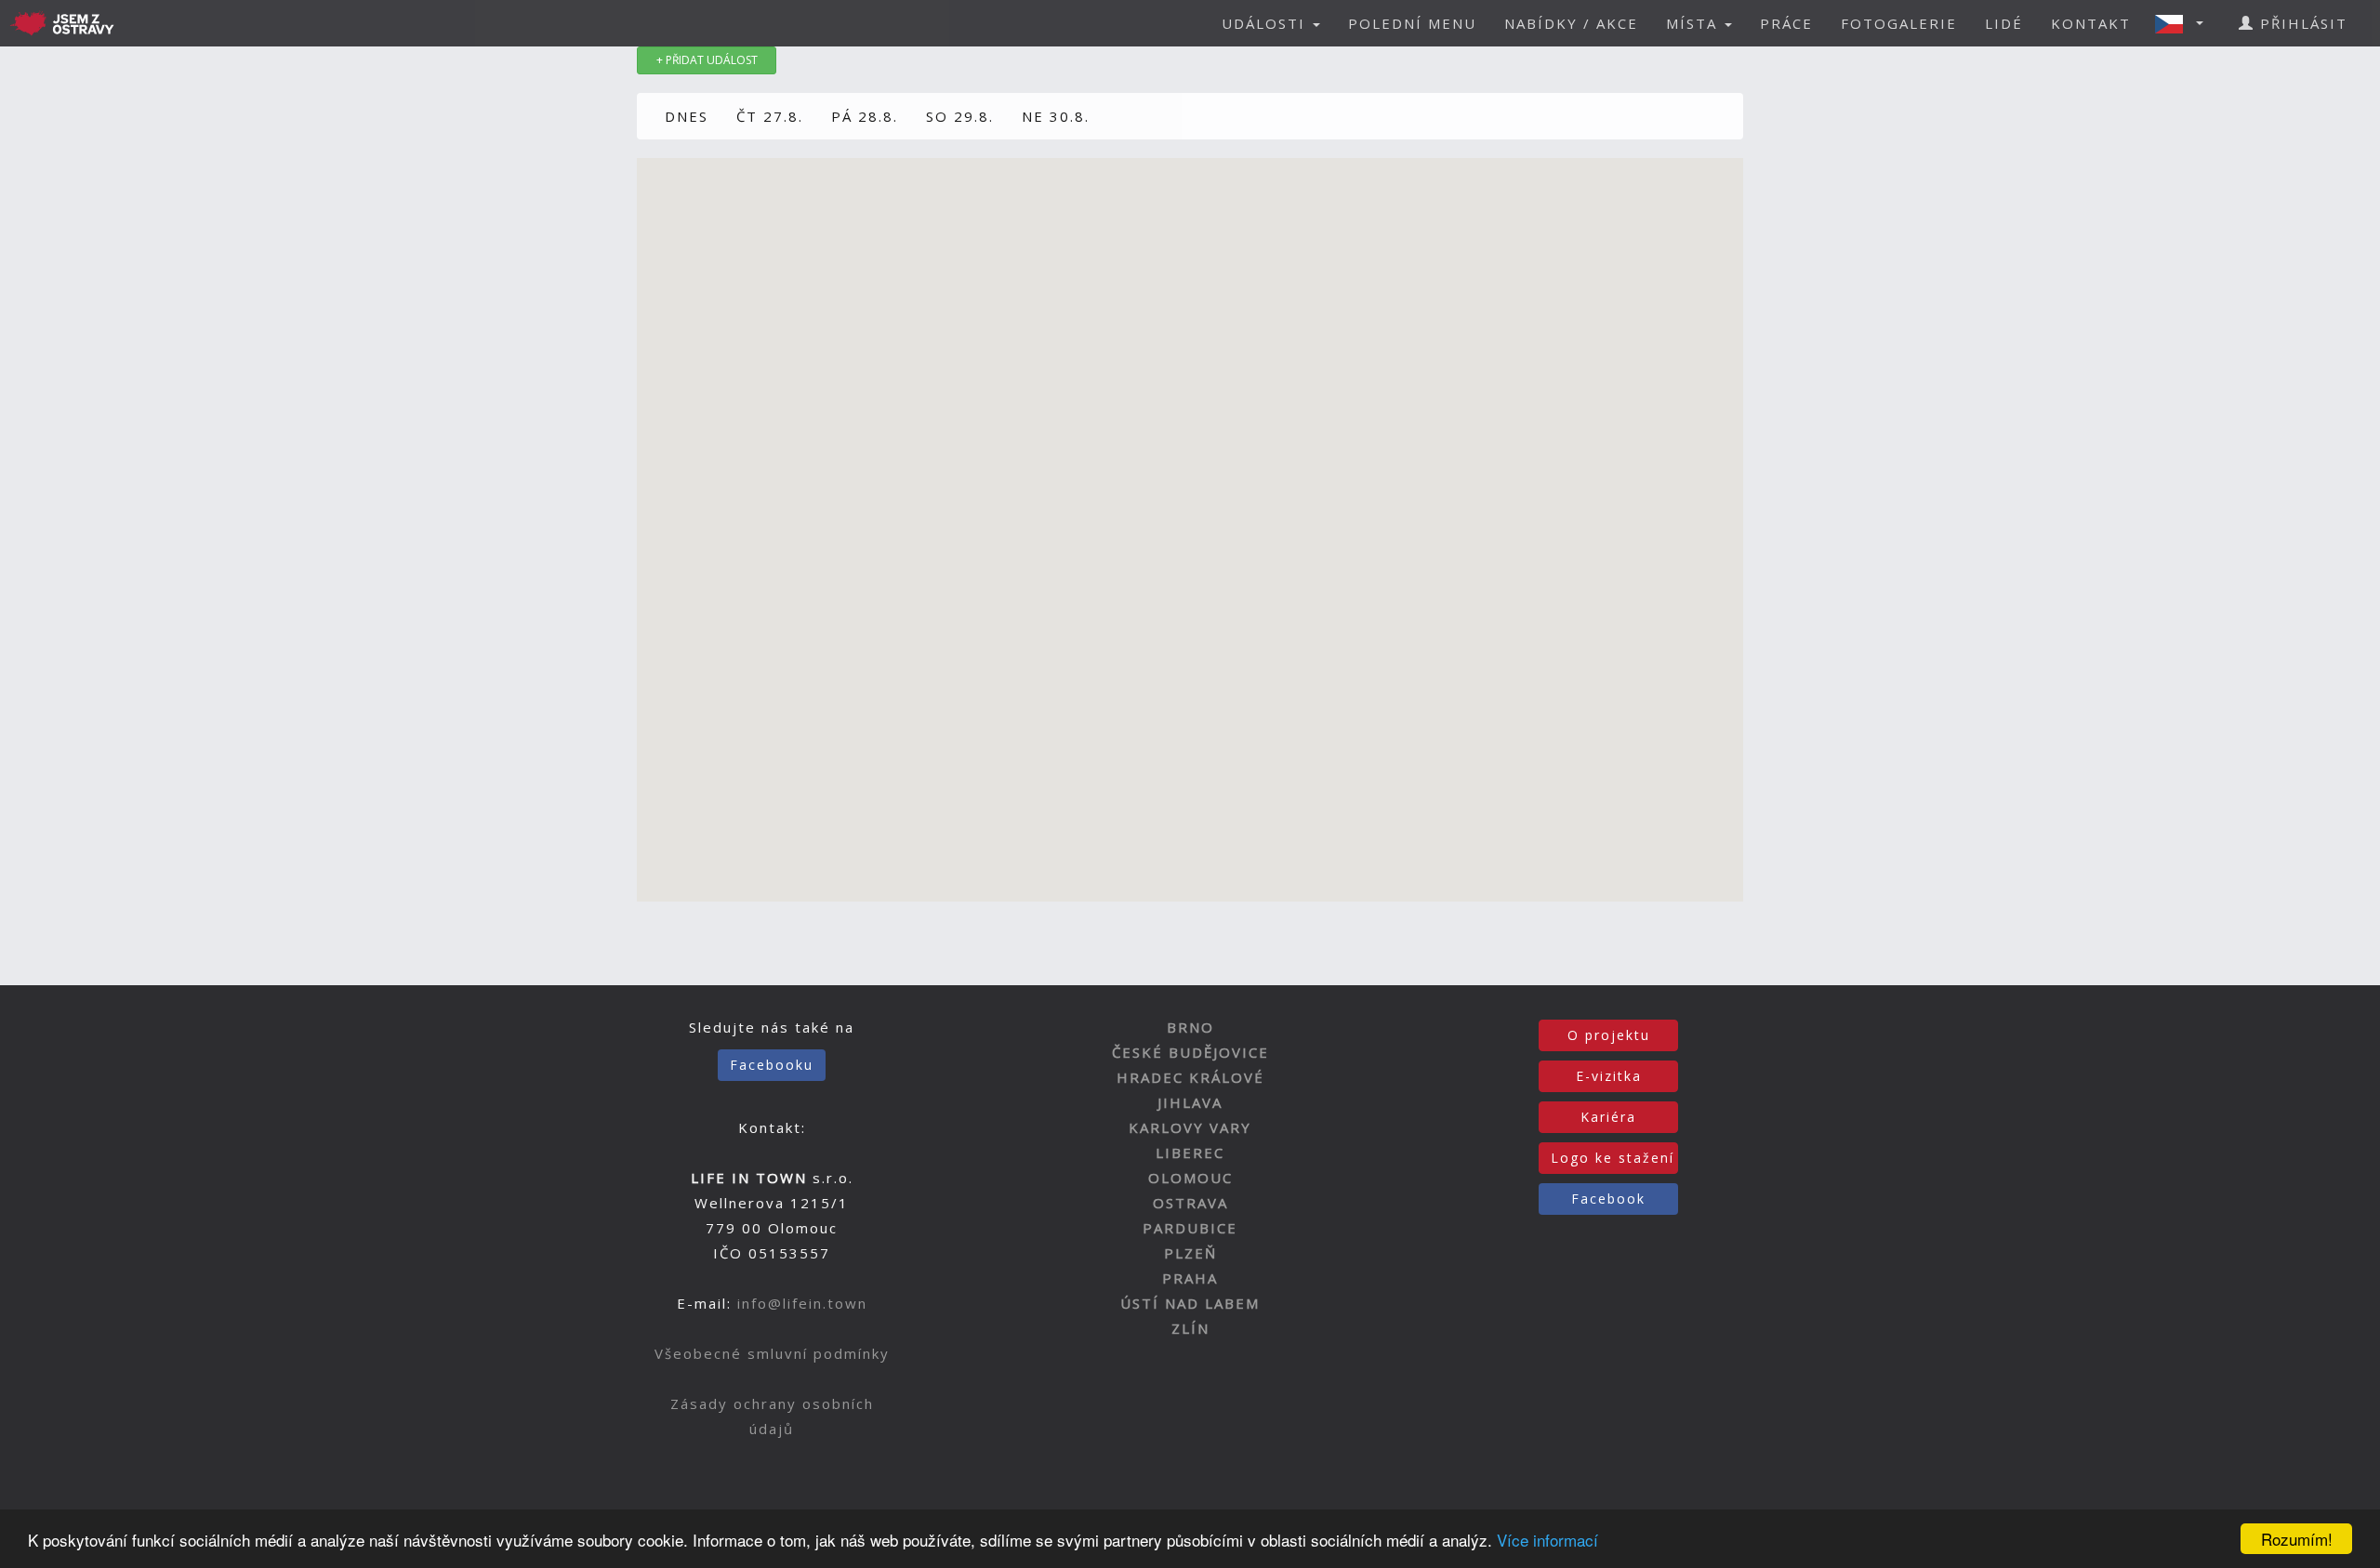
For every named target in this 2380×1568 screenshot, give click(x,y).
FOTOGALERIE (1899, 23)
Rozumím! (2297, 1539)
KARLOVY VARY (1190, 1127)
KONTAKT (2091, 23)
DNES (687, 116)
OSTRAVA (1190, 1203)
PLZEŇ (1190, 1253)
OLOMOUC (1190, 1178)
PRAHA (1190, 1278)
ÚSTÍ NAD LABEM (1190, 1303)
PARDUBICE (1190, 1228)
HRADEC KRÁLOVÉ (1190, 1077)
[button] (2185, 23)
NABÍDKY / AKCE (1571, 23)
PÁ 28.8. (865, 116)
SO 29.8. (960, 116)
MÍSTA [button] (1694, 23)
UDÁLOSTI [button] (1266, 23)
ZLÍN (1190, 1328)
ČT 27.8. (770, 116)
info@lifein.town (802, 1303)
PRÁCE (1786, 23)
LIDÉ (2004, 23)
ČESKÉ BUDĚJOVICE (1190, 1052)
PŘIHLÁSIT (2301, 23)
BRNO (1190, 1027)
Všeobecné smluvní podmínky (772, 1353)
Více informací (1547, 1540)
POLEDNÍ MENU (1412, 23)
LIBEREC (1190, 1153)
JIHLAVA (1190, 1102)
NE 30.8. (1056, 116)
